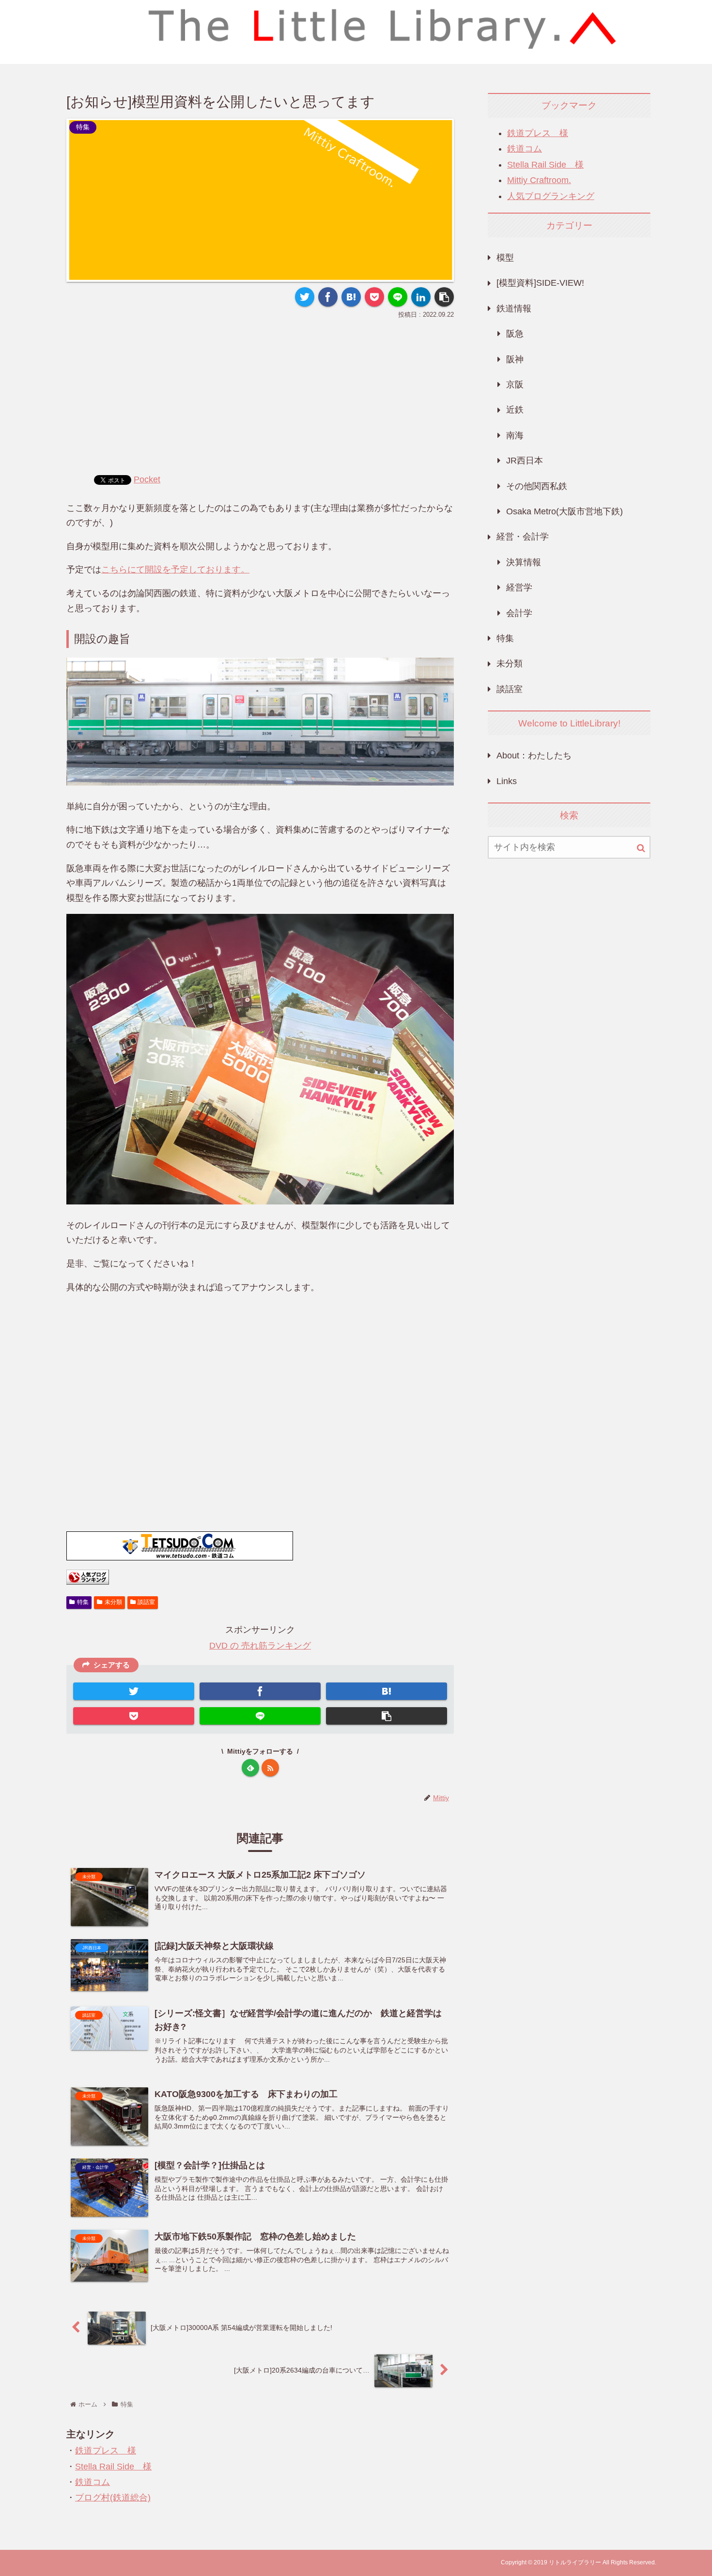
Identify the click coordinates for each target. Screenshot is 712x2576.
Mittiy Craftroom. (539, 180)
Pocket (147, 479)
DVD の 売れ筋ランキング (260, 1646)
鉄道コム (93, 2482)
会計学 (519, 613)
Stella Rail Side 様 (113, 2467)
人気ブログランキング (551, 196)
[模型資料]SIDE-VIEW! (540, 283)
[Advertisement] (260, 394)
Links (507, 781)
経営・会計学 (523, 537)
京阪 (515, 385)
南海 (515, 435)
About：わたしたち (534, 756)
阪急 (515, 334)
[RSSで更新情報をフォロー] (270, 1768)
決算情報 (524, 562)
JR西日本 (525, 461)
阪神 (515, 359)
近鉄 (515, 410)
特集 (83, 1602)
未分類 (113, 1602)
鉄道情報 (514, 309)
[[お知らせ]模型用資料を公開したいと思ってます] (351, 297)
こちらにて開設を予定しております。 (175, 570)
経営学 (519, 587)
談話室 (146, 1602)
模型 (505, 258)
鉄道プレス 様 (106, 2451)
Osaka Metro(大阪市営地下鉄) (565, 511)
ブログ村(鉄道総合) (113, 2498)
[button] (641, 848)
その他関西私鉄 (537, 486)
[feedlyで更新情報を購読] (250, 1768)
